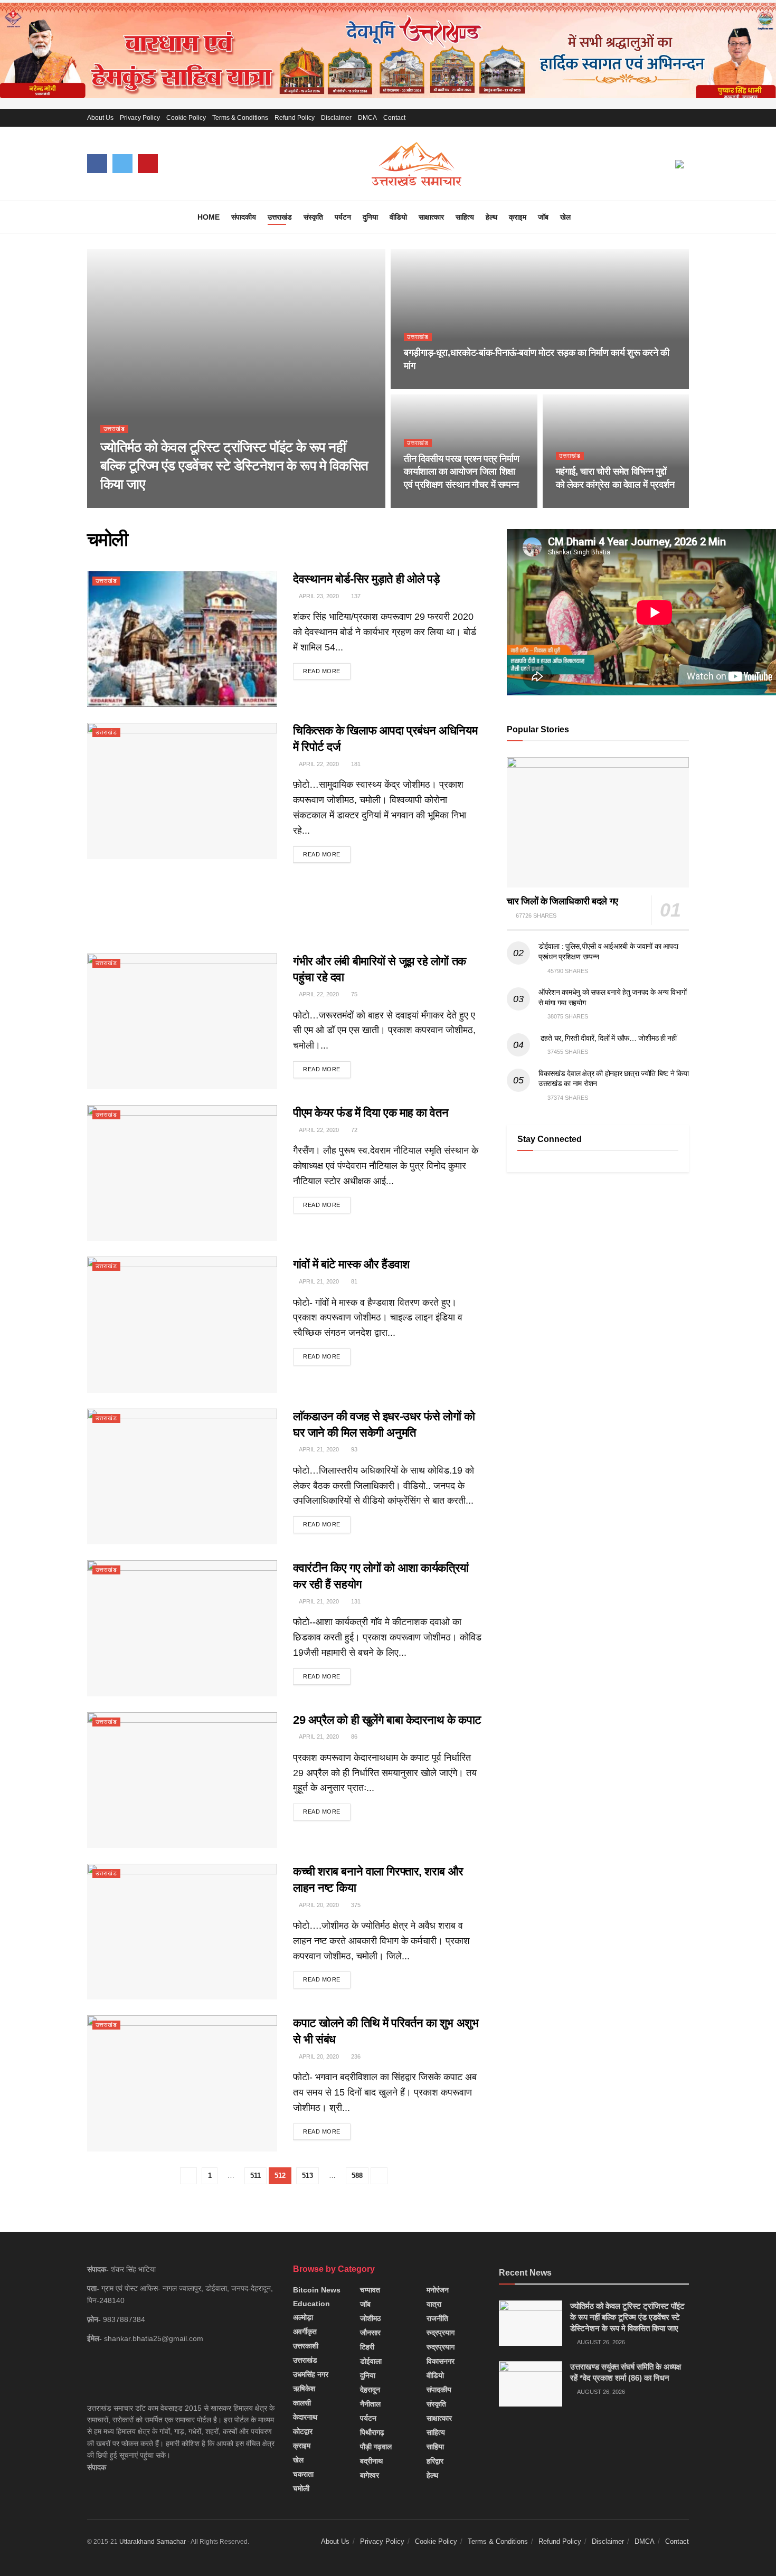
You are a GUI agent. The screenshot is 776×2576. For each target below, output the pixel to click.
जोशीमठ (370, 2318)
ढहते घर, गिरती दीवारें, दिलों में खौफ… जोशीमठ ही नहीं (608, 1038)
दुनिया (370, 217)
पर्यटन (343, 217)
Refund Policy (295, 118)
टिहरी (367, 2347)
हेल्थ (491, 217)
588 (357, 2176)
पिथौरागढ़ (372, 2432)
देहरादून (370, 2390)
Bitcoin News (317, 2290)
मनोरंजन (438, 2290)
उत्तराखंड (280, 217)
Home (209, 217)
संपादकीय (244, 217)
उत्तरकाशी (306, 2346)
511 (255, 2176)
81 (353, 1281)
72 (353, 1130)
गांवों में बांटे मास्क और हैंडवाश (351, 1264)
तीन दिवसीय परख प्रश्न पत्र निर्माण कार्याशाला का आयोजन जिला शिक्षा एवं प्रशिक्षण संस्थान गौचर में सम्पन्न (461, 472)
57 (624, 505)
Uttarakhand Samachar (153, 2542)
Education (311, 2304)
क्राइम (518, 217)
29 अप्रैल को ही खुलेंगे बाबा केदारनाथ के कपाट (387, 1720)
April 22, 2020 (318, 764)
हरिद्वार (435, 2461)
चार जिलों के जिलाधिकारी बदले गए (562, 901)
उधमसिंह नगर (311, 2374)
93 (353, 1449)
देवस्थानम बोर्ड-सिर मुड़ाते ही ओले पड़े (366, 579)
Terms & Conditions (240, 118)
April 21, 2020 (318, 1281)
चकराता (303, 2474)
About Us (100, 118)
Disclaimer (336, 118)
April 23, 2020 (318, 596)
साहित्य (465, 217)
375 (355, 1905)
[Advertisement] (285, 905)
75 (353, 994)
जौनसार (370, 2333)
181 (355, 764)
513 (307, 2176)
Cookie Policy (186, 118)
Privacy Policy (140, 118)
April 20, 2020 (318, 1905)
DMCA (367, 118)
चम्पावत (370, 2290)
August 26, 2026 (130, 505)
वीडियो (398, 217)
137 (355, 596)
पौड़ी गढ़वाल (376, 2447)
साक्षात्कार (431, 217)
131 (355, 1601)
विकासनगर (441, 2361)
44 (472, 386)
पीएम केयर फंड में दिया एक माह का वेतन (371, 1113)
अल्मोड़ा (303, 2317)
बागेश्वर (370, 2475)
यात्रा (434, 2304)
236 (355, 2056)
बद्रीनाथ (371, 2461)
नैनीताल (370, 2404)
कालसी (302, 2403)
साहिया (435, 2447)
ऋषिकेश (304, 2389)
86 (353, 1737)
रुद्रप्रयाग (441, 2333)
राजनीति (437, 2318)
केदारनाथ (305, 2417)
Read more (322, 671)
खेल (565, 217)
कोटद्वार (303, 2431)
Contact (394, 118)
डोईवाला (371, 2361)
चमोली (301, 2488)
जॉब (543, 217)
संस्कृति (313, 217)
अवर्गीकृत (305, 2332)
